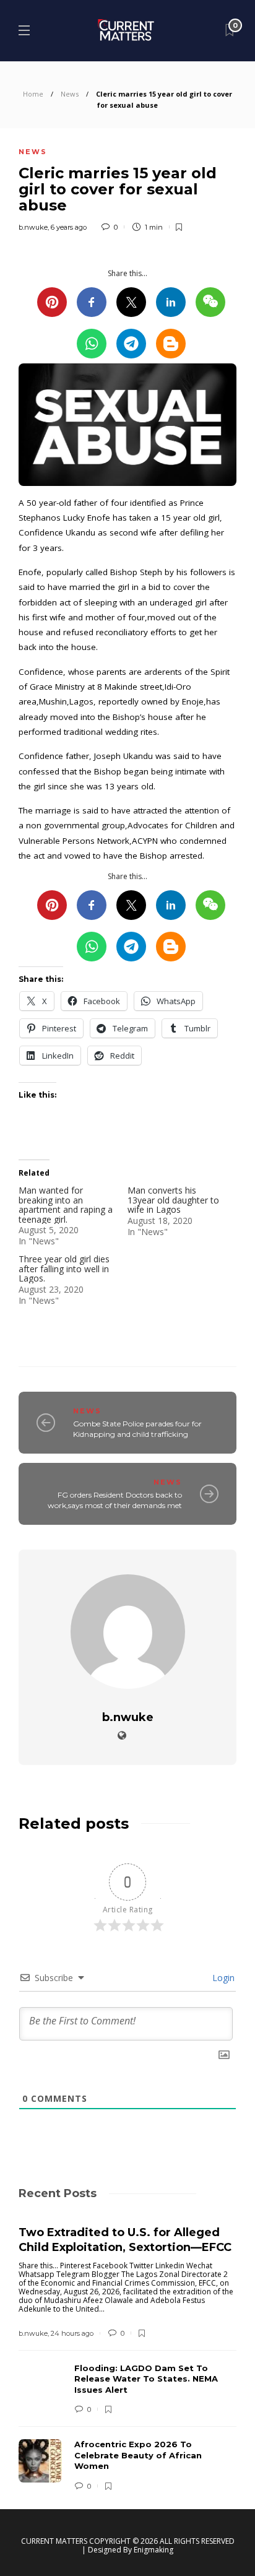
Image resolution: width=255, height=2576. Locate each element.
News (70, 94)
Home (33, 94)
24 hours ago (72, 2333)
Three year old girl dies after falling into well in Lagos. (64, 1268)
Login (222, 1978)
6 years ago (69, 227)
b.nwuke (33, 227)
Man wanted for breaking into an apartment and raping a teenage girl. (66, 1204)
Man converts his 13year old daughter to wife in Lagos (173, 1200)
